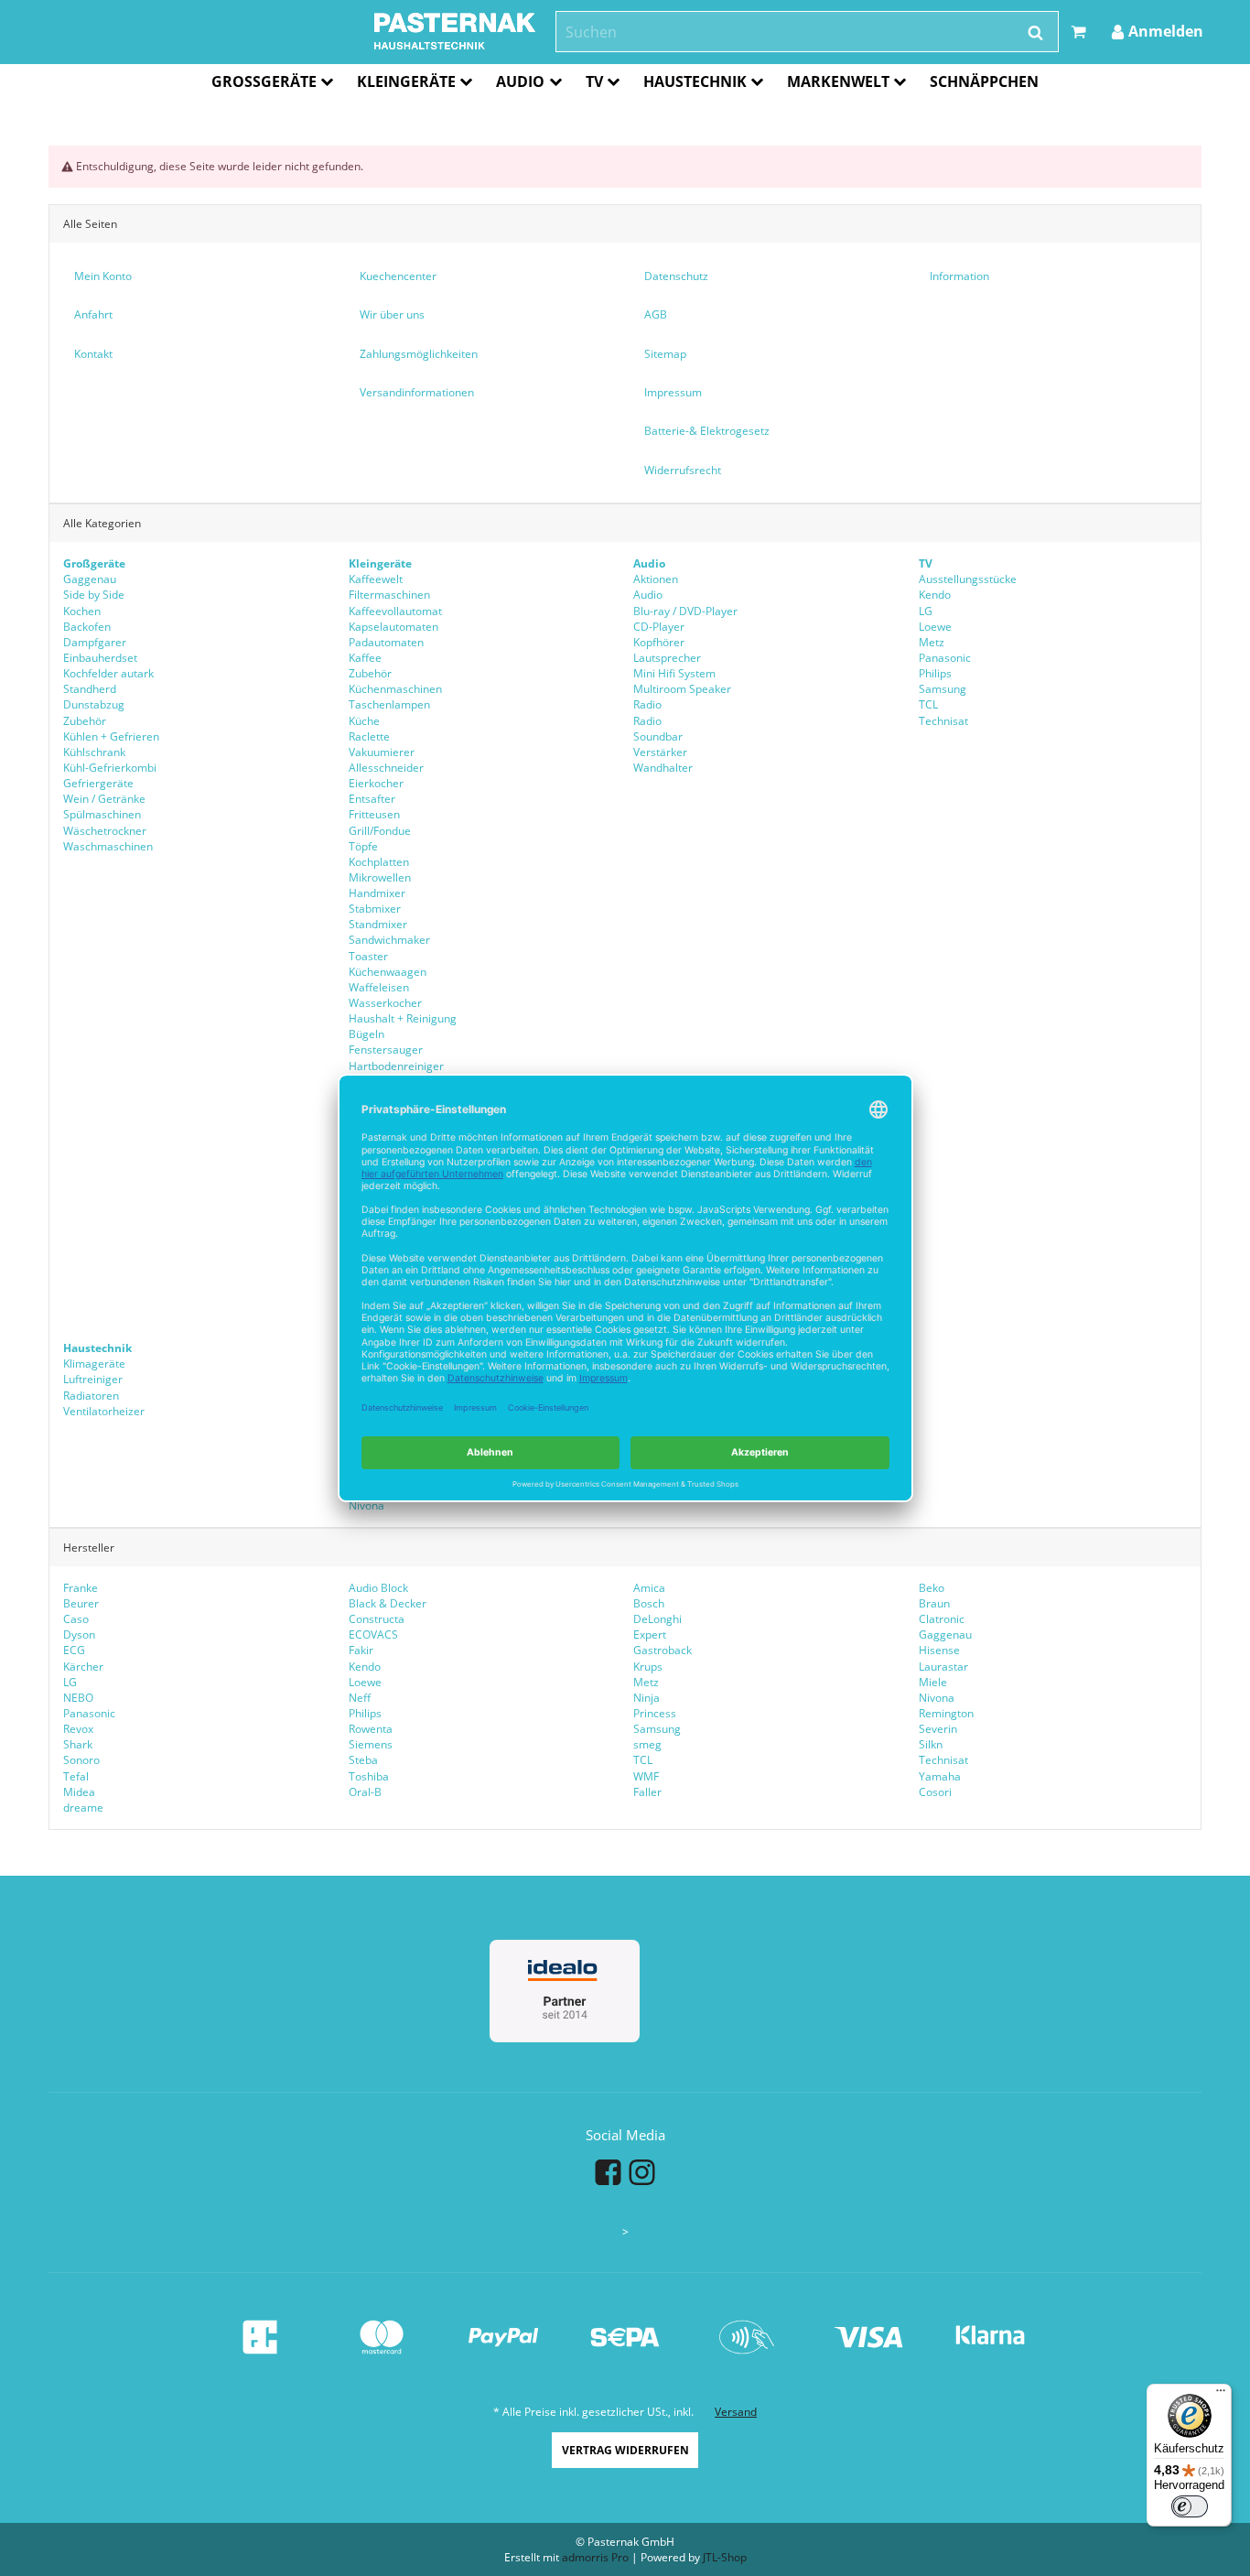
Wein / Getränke (104, 799)
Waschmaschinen (108, 846)
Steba (363, 1760)
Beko (932, 1588)
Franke (81, 1588)
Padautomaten (386, 642)
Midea (79, 1792)
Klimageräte (94, 1364)
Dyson (79, 1634)
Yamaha (940, 1776)
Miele (933, 1682)
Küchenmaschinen (395, 689)
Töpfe (363, 846)
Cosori (935, 1792)
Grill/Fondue (380, 831)
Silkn (931, 1744)
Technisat (943, 721)
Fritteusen (374, 814)
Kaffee (365, 658)
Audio (648, 595)
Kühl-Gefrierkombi (110, 768)
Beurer (81, 1603)
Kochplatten (379, 862)
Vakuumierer (382, 752)
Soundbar (658, 736)
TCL (928, 704)
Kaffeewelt (376, 579)
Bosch (649, 1603)
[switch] (1190, 2506)
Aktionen (656, 579)
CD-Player (659, 627)
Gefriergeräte (98, 783)
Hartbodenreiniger (396, 1066)
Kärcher (83, 1667)
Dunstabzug (94, 704)
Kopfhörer (659, 642)
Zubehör (85, 721)
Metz (932, 642)
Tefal (76, 1776)
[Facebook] (608, 2171)
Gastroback (663, 1650)
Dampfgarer (95, 642)
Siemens (371, 1744)
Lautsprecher (667, 658)
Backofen (87, 627)
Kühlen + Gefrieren (111, 736)
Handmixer (377, 893)
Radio (647, 704)
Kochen (82, 611)
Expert (650, 1634)
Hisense (939, 1650)
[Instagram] (642, 2171)
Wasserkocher (385, 1003)
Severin (938, 1729)
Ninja (647, 1698)
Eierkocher (376, 783)
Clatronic (942, 1619)
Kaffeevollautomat (395, 611)
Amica (649, 1588)
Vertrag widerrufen (625, 2450)
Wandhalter (663, 768)
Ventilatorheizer (104, 1411)
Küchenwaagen (388, 972)
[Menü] (1221, 2395)
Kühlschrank (94, 752)
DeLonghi (657, 1619)
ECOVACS (373, 1634)
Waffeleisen (379, 987)
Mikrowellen (380, 877)
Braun (934, 1603)
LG (926, 611)
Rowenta (371, 1729)
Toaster (368, 956)
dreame (83, 1808)
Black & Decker (388, 1603)
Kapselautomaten (393, 627)
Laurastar (943, 1667)
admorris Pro (595, 2557)
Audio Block (378, 1588)
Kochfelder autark (108, 673)
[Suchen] (1035, 33)
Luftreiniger (93, 1379)
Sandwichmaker (389, 940)
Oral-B (365, 1792)
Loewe (935, 627)
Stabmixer (375, 909)
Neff (360, 1698)
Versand (736, 2412)
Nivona (366, 1505)
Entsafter (372, 799)
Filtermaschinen (389, 595)
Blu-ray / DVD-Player (685, 611)
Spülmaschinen (102, 814)
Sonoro (81, 1760)
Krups (648, 1667)
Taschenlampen (389, 704)
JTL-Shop (725, 2557)
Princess (655, 1713)
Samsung (943, 689)
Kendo (935, 595)
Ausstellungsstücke (968, 579)
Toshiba (369, 1776)
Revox (78, 1729)
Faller (647, 1792)
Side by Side (94, 595)
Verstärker (660, 752)
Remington (946, 1713)
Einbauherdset (100, 658)
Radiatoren (91, 1396)
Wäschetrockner (105, 831)
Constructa (377, 1619)
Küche (364, 721)
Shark (78, 1744)
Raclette (369, 736)
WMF (646, 1776)
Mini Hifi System (674, 673)
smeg (647, 1744)
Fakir (361, 1650)
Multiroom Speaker (682, 689)
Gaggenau (90, 579)
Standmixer (378, 924)
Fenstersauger (386, 1050)
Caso (76, 1619)
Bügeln (366, 1034)
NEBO (78, 1698)
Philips (935, 673)
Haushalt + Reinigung (403, 1018)
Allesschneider (386, 768)
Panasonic (945, 658)
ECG (74, 1650)
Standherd (90, 689)
